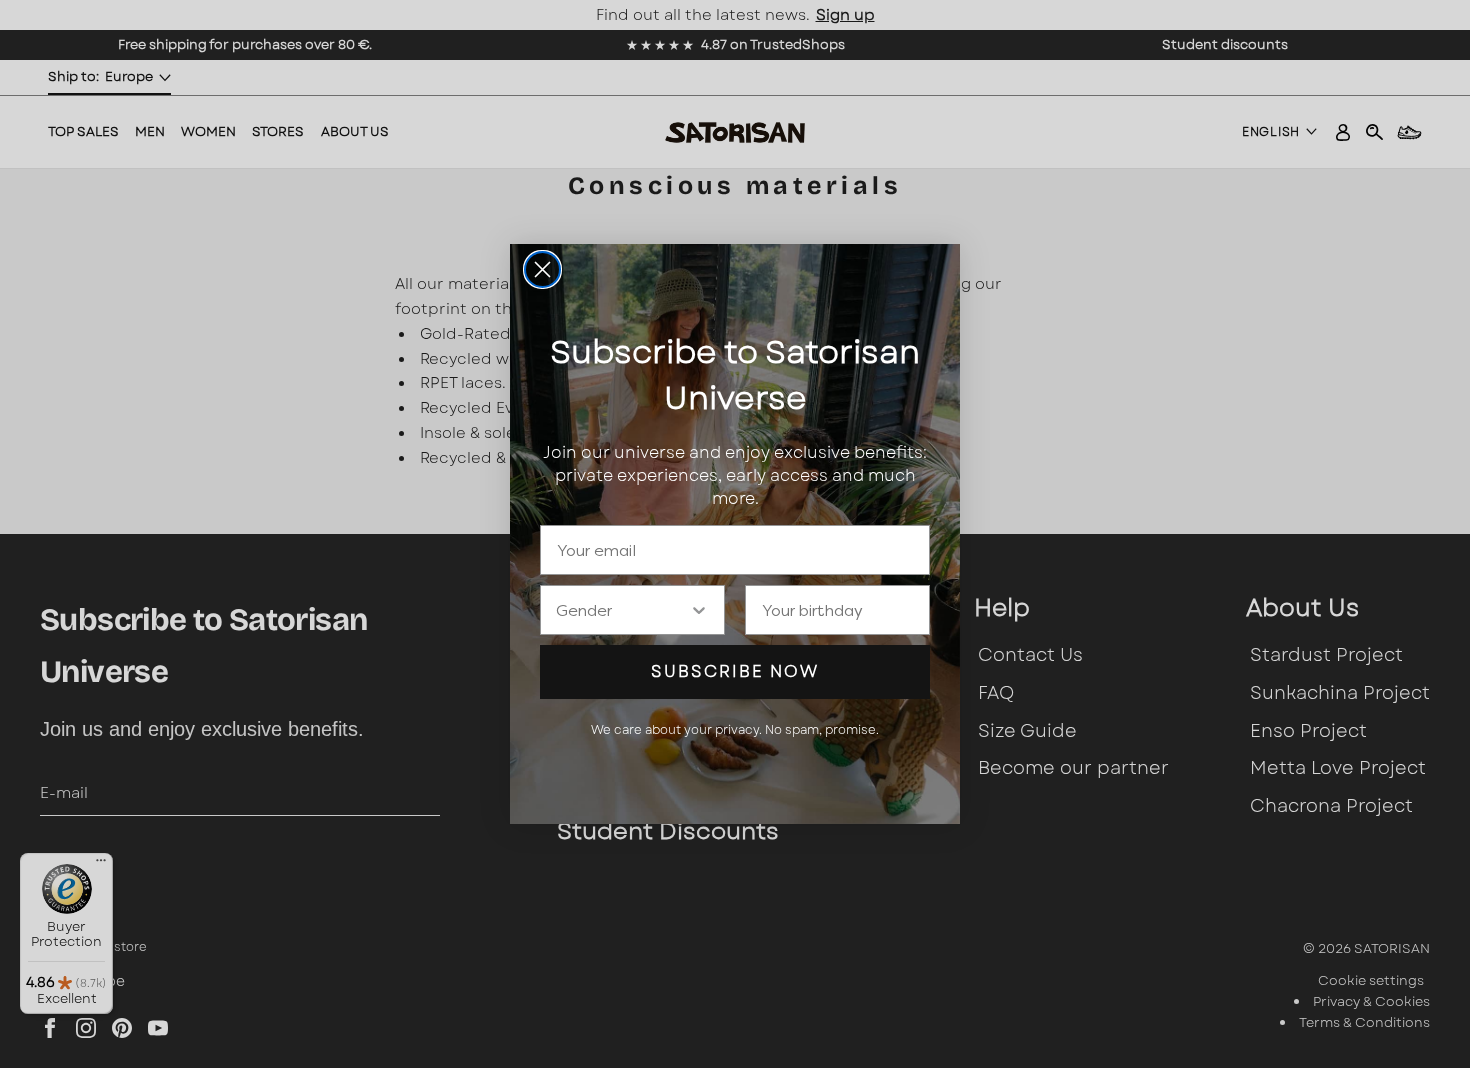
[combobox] (622, 610)
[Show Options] (699, 610)
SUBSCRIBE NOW (735, 671)
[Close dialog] (542, 269)
